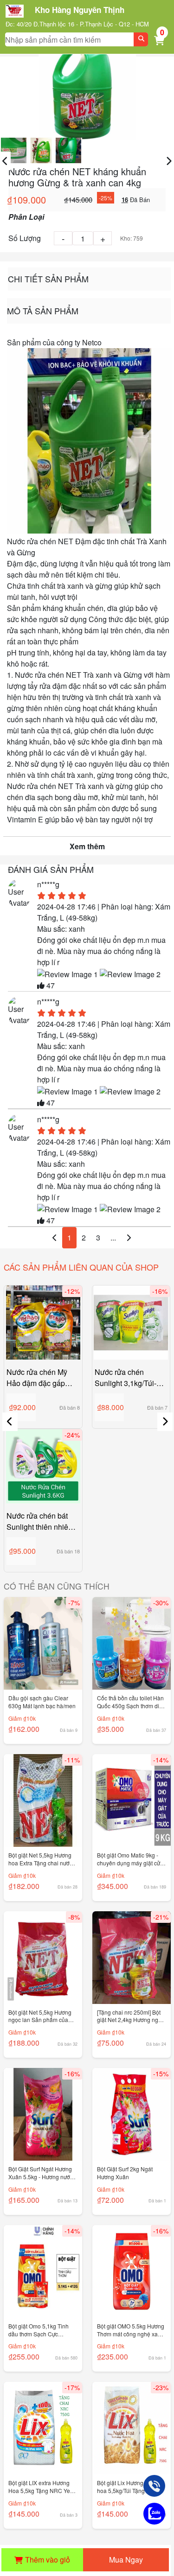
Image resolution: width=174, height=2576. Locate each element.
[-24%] (43, 1465)
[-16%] (131, 1321)
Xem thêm (87, 846)
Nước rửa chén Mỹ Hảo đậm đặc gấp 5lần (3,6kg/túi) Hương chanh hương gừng (41, 1378)
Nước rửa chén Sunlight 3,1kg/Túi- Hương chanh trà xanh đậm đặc (126, 1378)
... (113, 1237)
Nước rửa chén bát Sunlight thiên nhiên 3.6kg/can (39, 1521)
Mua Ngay (126, 2560)
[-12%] (43, 1321)
